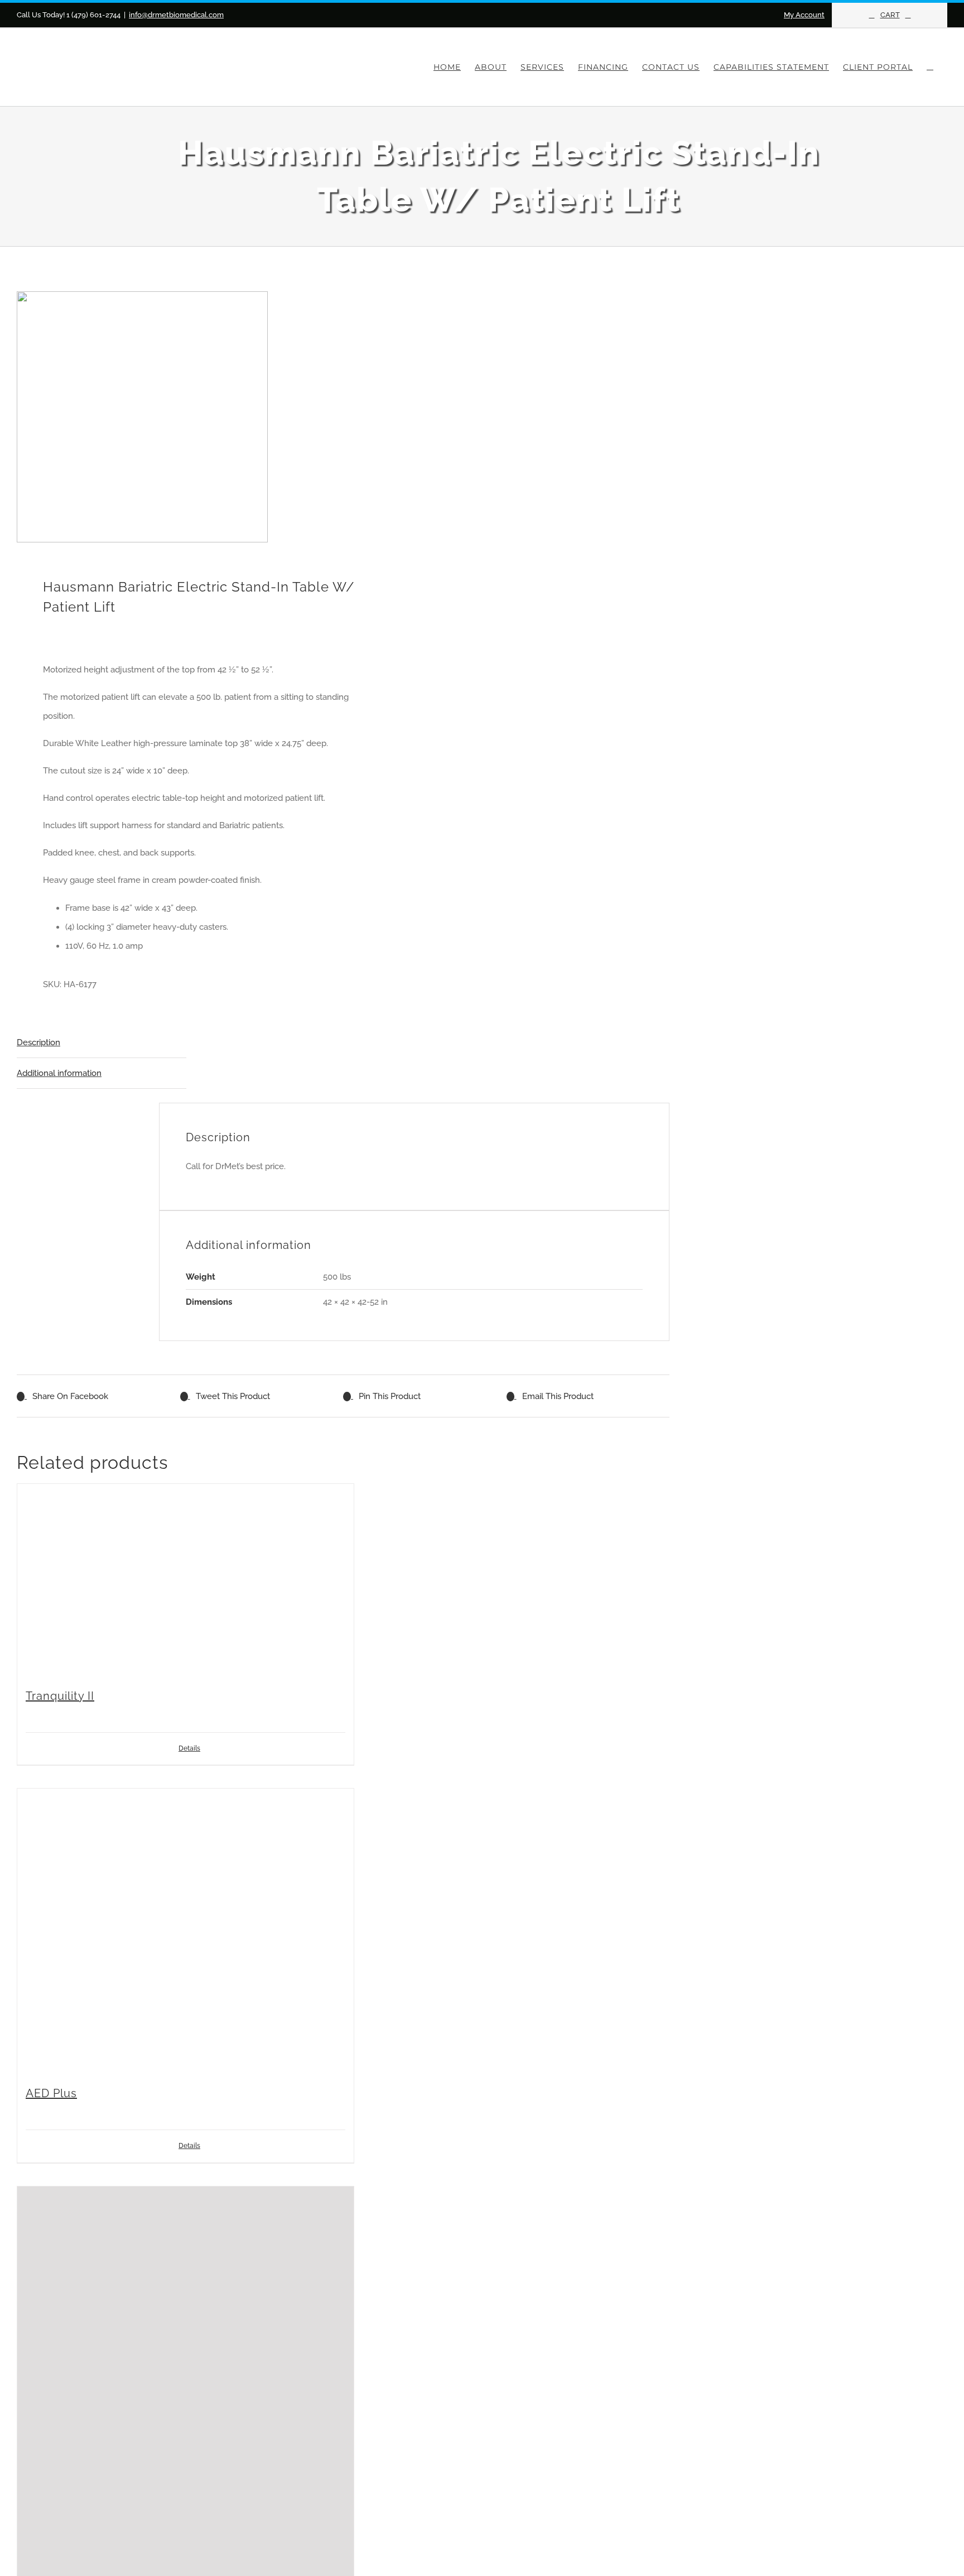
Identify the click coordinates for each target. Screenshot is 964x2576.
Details (189, 1748)
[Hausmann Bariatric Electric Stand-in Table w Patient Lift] (173, 420)
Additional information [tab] (59, 1073)
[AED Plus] (185, 1931)
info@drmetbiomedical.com (176, 15)
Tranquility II (60, 1696)
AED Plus (51, 2093)
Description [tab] (38, 1042)
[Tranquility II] (185, 1580)
